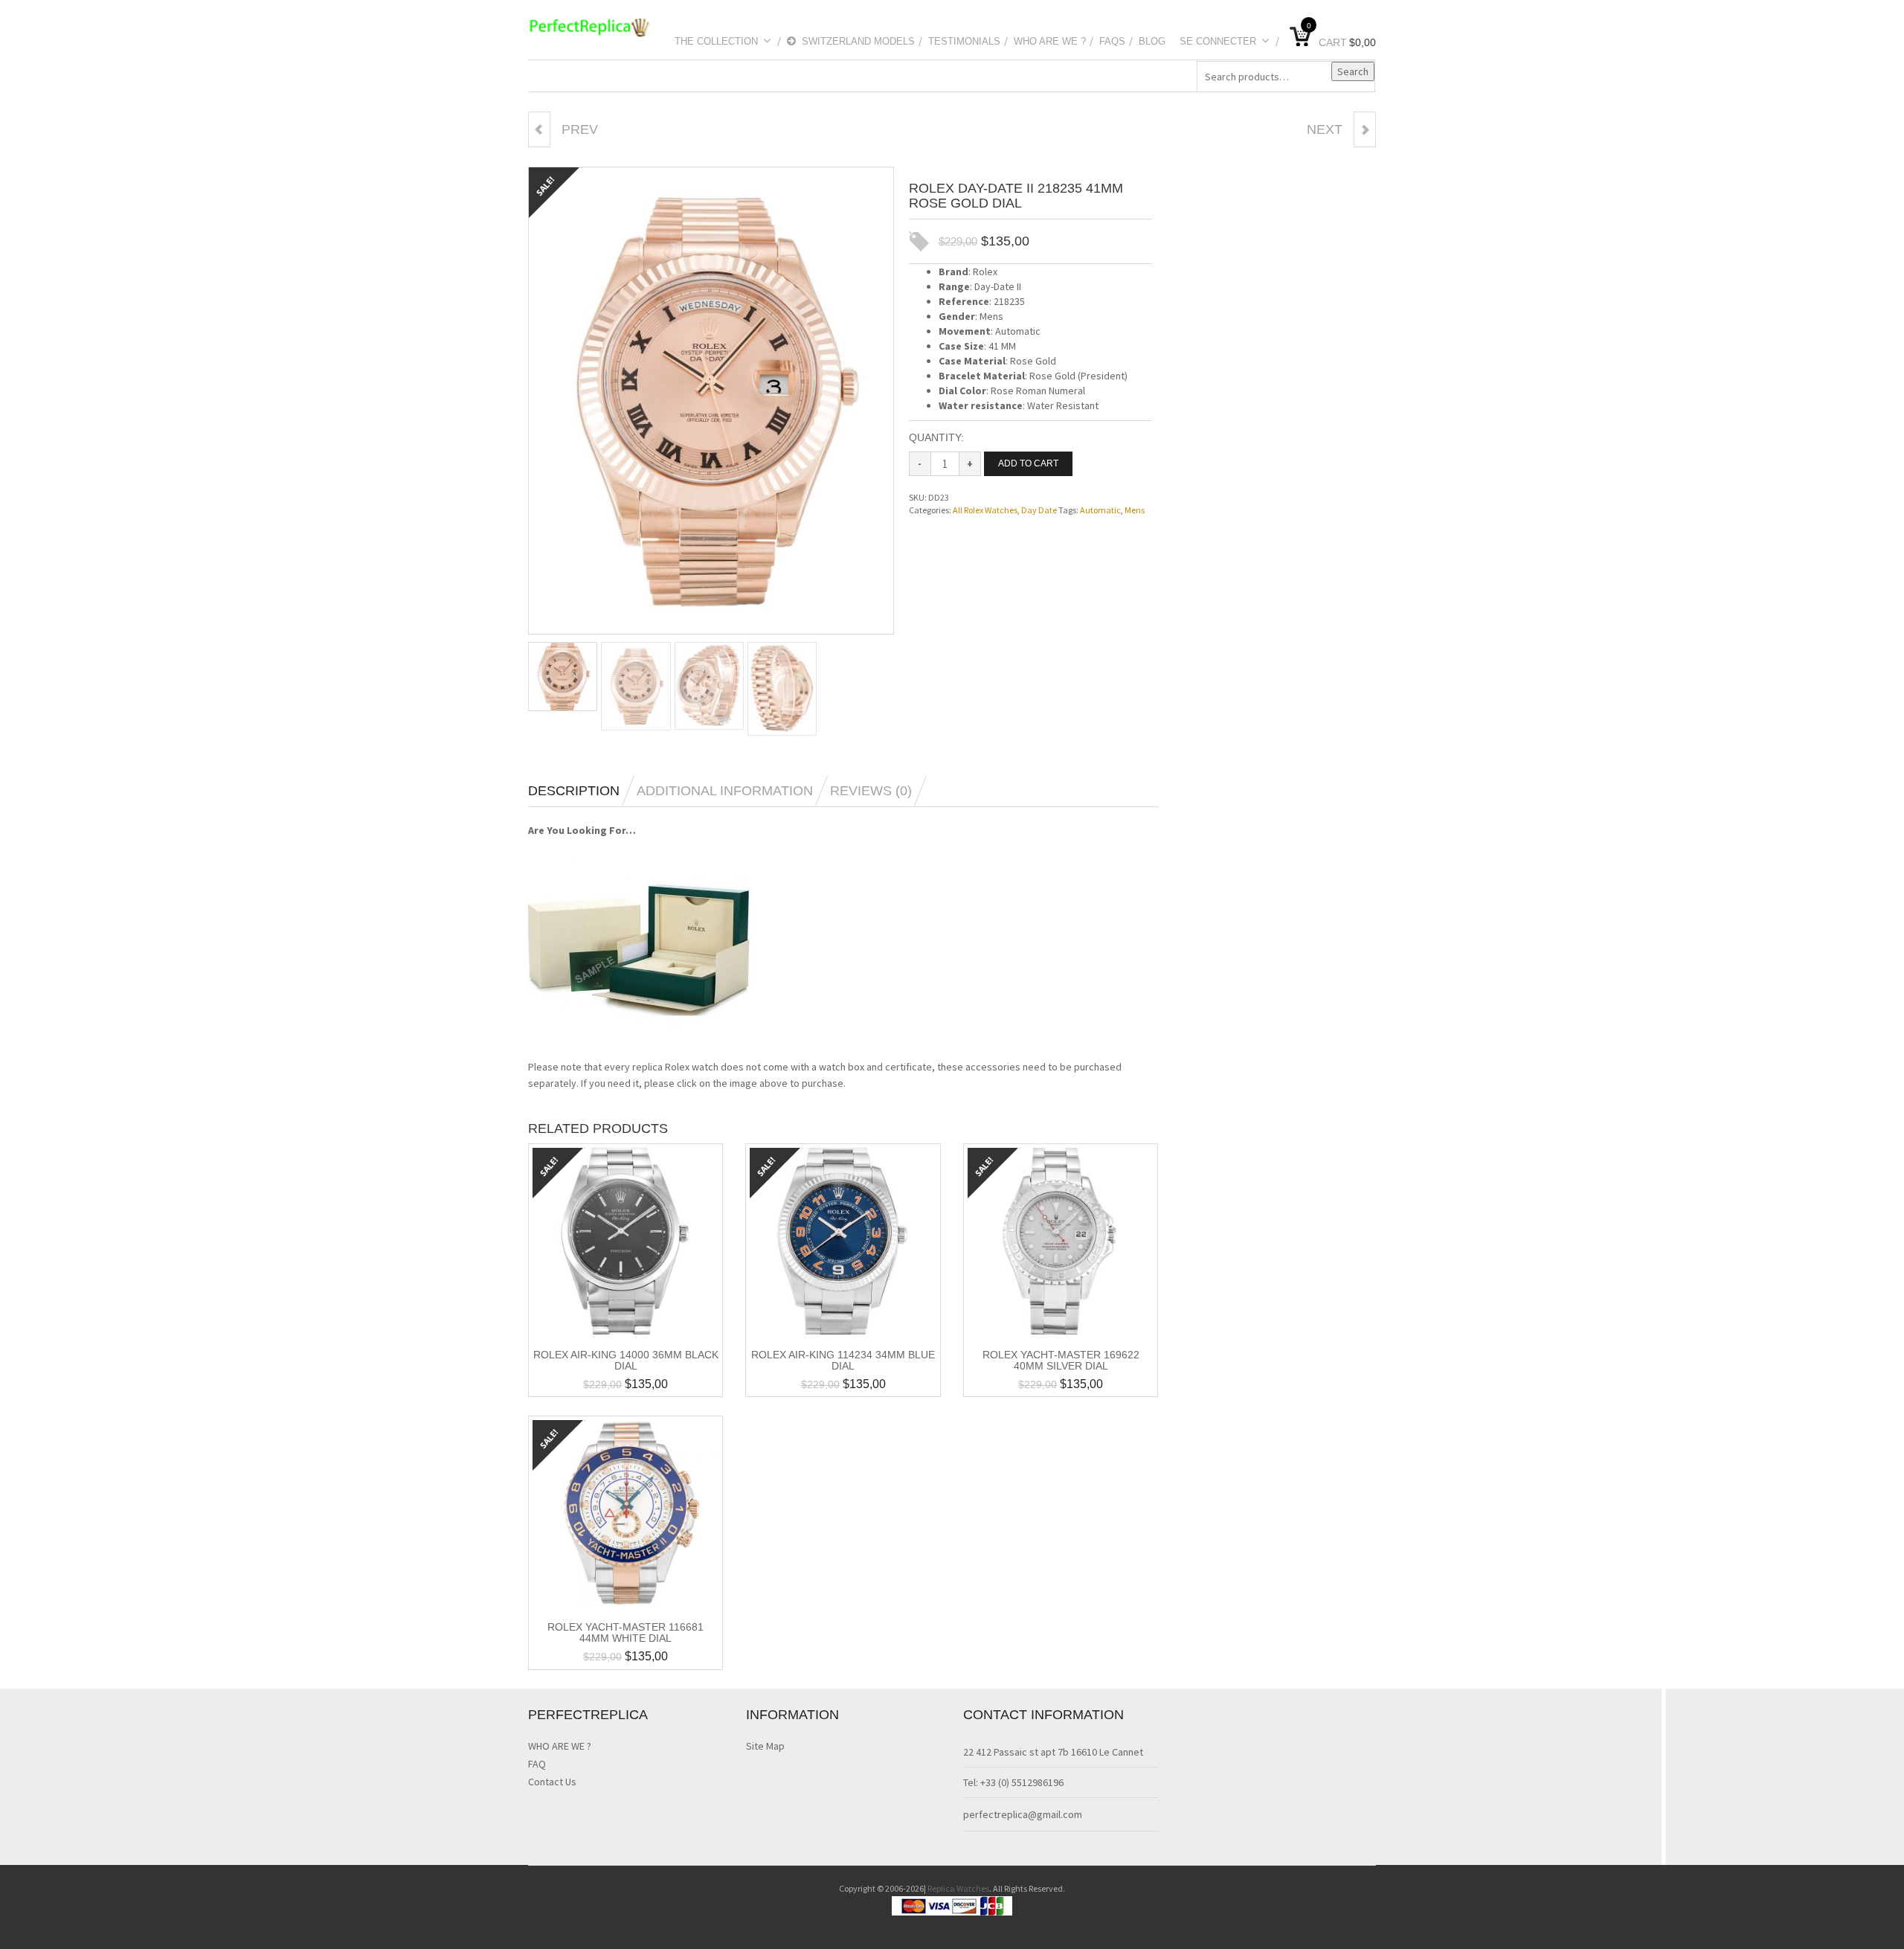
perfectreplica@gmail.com (1023, 1814)
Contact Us (552, 1782)
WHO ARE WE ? (1050, 41)
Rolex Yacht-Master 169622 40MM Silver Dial (1061, 1360)
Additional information (725, 791)
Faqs (1112, 41)
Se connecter (1218, 41)
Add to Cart (1028, 463)
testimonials (964, 41)
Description (574, 791)
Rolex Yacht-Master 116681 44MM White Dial (625, 1632)
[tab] (581, 791)
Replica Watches (958, 1888)
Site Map (765, 1746)
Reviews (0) (871, 791)
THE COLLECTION (716, 41)
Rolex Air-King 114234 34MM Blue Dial (843, 1360)
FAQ (537, 1764)
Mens (1135, 510)
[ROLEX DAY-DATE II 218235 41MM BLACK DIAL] (539, 129)
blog (1152, 41)
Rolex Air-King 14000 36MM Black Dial (626, 1360)
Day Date (1039, 510)
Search (1353, 71)
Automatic (1100, 510)
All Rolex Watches (985, 510)
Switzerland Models (858, 41)
